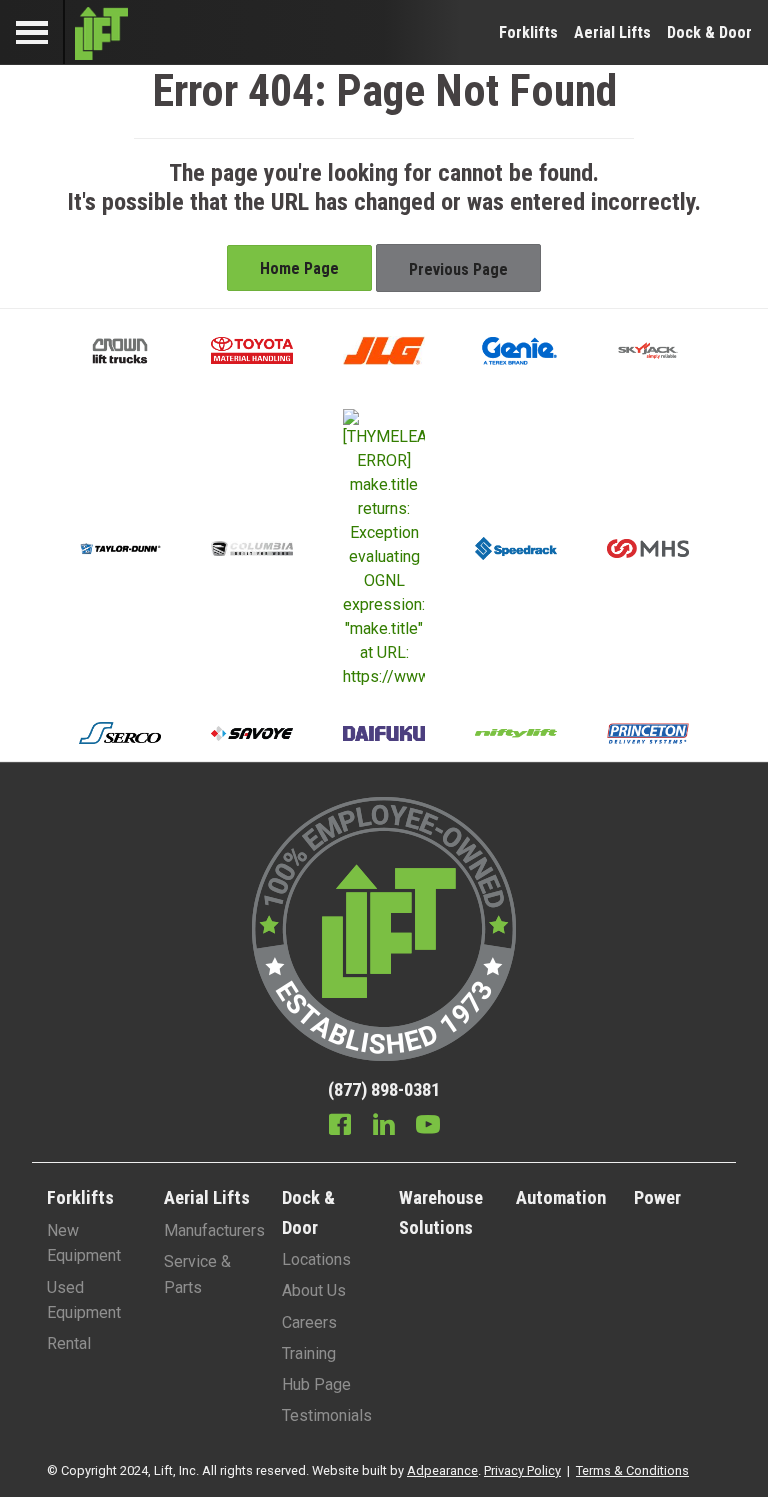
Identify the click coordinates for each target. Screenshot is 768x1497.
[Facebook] (340, 1127)
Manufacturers (214, 1230)
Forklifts (528, 32)
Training (309, 1353)
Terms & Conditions (632, 1470)
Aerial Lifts (612, 32)
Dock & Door (709, 32)
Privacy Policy (522, 1470)
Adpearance (442, 1470)
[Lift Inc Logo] (101, 32)
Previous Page (458, 269)
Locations (316, 1259)
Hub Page (316, 1384)
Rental (69, 1343)
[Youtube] (428, 1127)
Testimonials (327, 1415)
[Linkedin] (384, 1127)
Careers (309, 1322)
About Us (314, 1290)
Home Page (299, 268)
